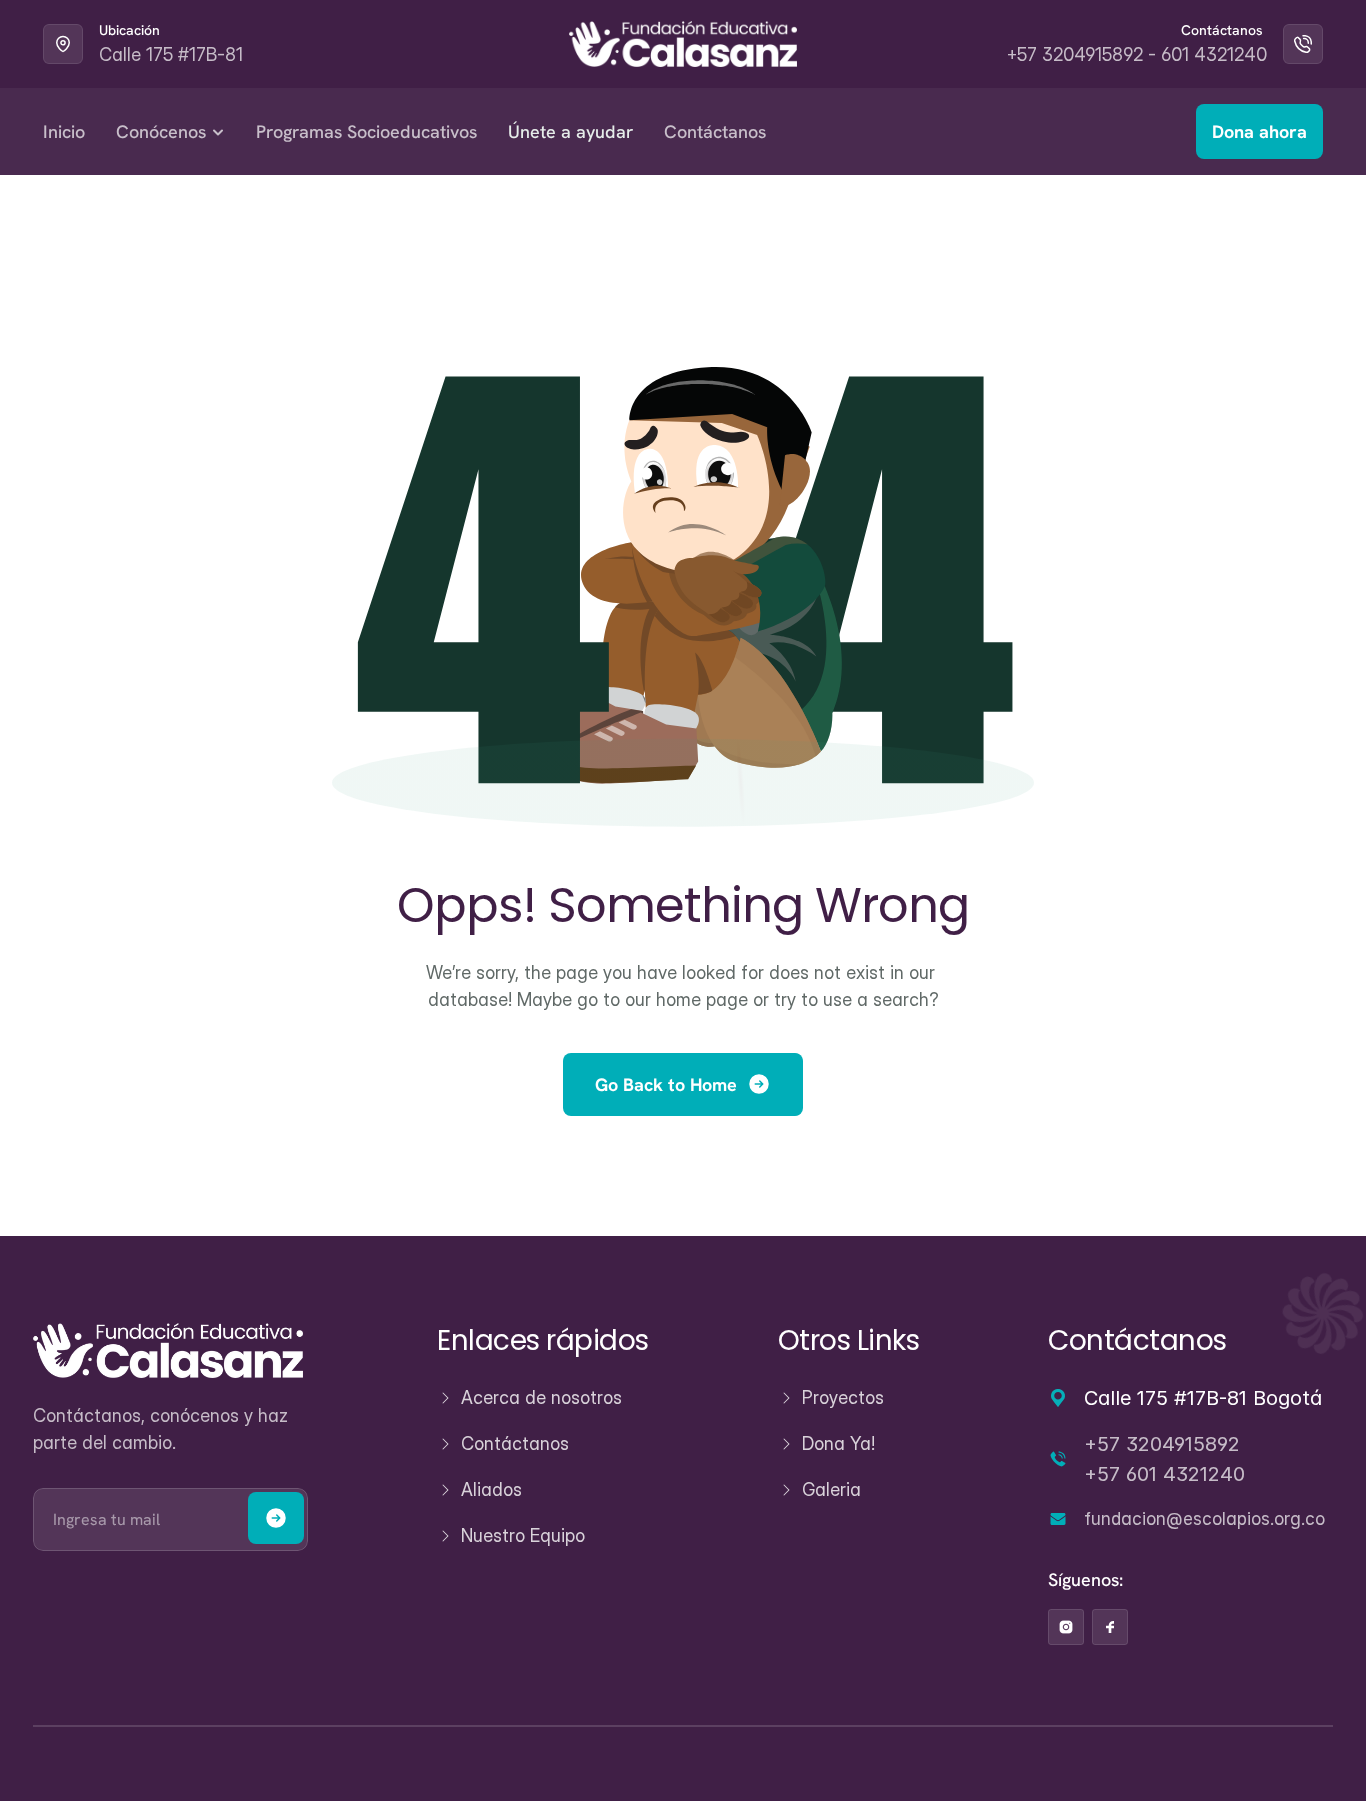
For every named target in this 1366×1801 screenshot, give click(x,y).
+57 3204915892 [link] (1162, 1444)
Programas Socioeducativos (366, 131)
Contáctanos (715, 131)
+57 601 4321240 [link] (1164, 1474)
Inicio (64, 131)
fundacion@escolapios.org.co (1204, 1518)
